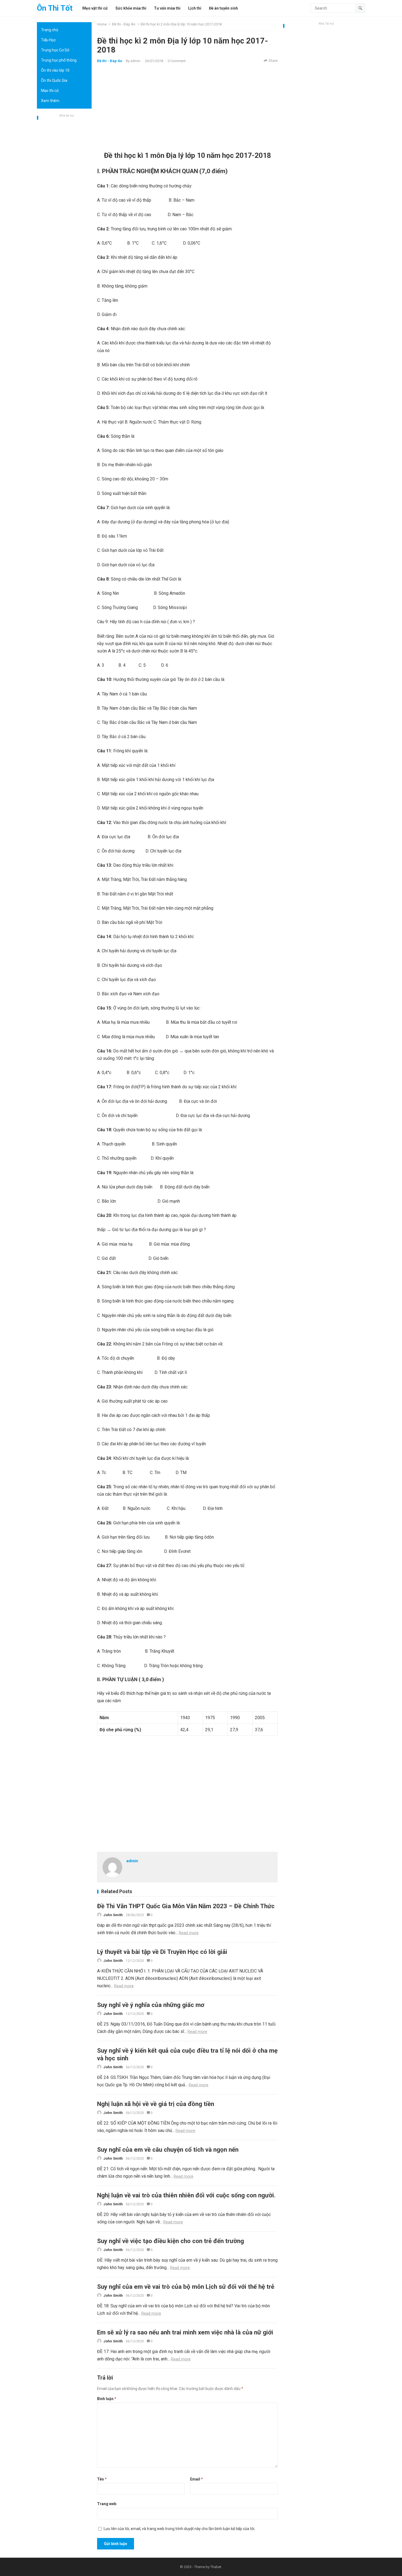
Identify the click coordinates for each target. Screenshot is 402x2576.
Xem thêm (50, 101)
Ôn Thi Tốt (55, 8)
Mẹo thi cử (50, 91)
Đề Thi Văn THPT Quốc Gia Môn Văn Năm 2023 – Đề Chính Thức (186, 1906)
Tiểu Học (48, 40)
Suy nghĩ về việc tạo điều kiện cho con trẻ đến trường (171, 2241)
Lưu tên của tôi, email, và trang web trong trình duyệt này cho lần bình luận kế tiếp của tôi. (179, 2529)
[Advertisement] (64, 201)
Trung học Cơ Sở (55, 50)
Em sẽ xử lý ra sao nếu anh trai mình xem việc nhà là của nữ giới (185, 2332)
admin (135, 61)
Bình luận (107, 2399)
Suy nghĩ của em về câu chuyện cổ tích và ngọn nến (168, 2149)
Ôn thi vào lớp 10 (55, 70)
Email (196, 2479)
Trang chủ (50, 30)
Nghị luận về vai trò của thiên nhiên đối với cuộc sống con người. (186, 2195)
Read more (189, 1933)
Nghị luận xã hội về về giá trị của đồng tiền (156, 2104)
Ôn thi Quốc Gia (54, 80)
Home (102, 24)
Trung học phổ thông (59, 60)
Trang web (107, 2504)
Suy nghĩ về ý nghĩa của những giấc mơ (151, 2005)
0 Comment (177, 61)
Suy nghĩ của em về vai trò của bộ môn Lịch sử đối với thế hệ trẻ (186, 2287)
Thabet (216, 2567)
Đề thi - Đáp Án (124, 24)
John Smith (113, 1915)
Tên (102, 2479)
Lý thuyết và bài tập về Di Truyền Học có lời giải (162, 1952)
